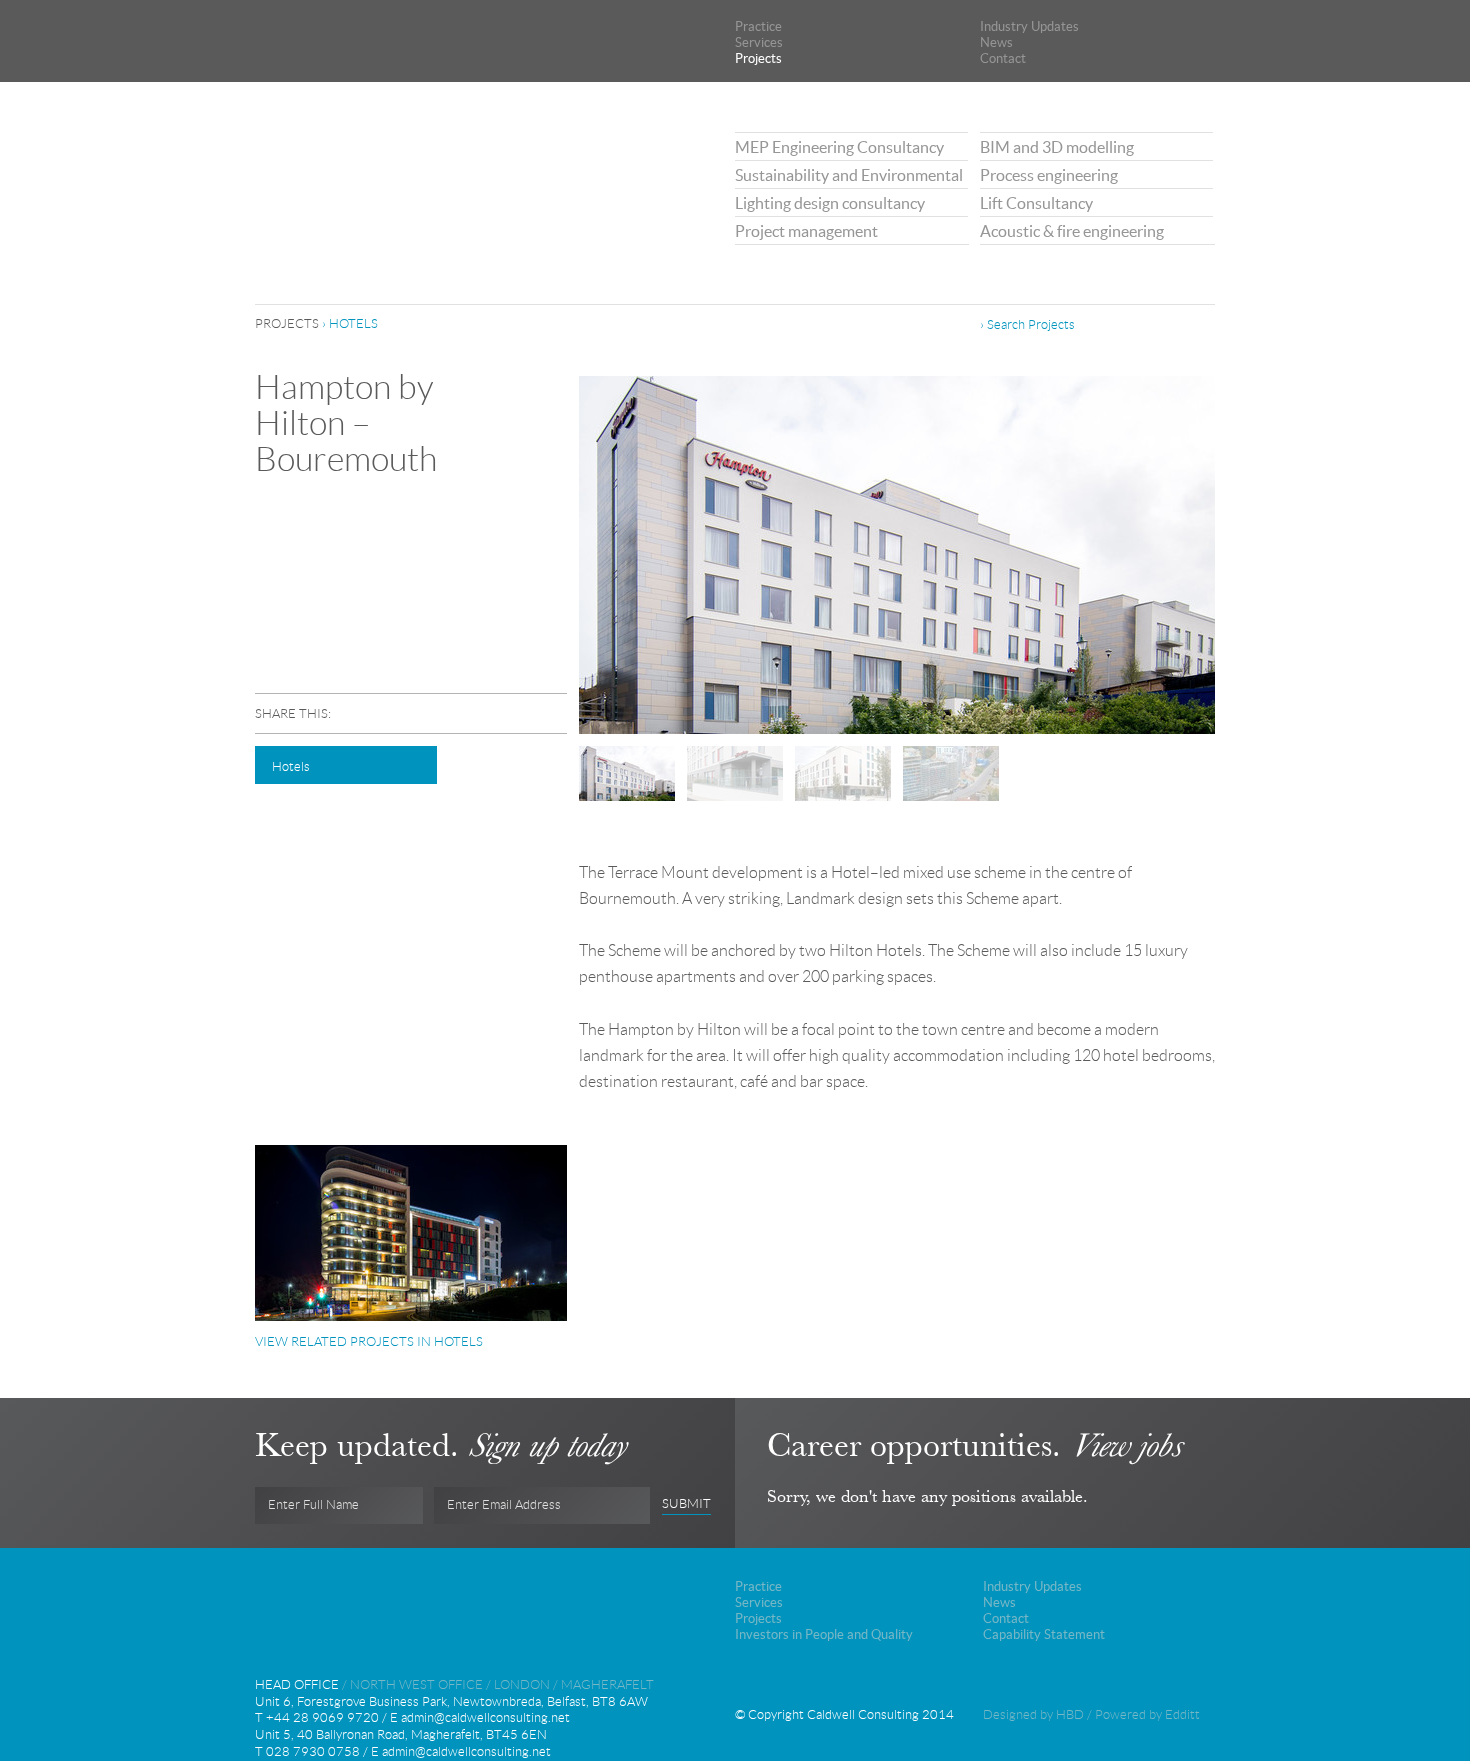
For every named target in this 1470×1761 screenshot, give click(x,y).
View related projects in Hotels (369, 1341)
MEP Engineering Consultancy (839, 147)
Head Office (297, 1684)
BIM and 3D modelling (1057, 147)
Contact (1003, 58)
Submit (686, 1504)
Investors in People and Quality (824, 1634)
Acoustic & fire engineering (1072, 231)
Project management (806, 231)
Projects (758, 58)
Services (759, 42)
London (522, 1684)
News (996, 42)
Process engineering (1049, 175)
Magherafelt (607, 1684)
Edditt (1182, 1714)
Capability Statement (1044, 1634)
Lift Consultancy (1036, 203)
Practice (758, 26)
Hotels (353, 323)
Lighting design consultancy (830, 203)
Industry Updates (1029, 26)
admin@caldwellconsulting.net (485, 1717)
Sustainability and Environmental (849, 175)
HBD (1070, 1714)
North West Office (416, 1684)
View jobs (1126, 1445)
